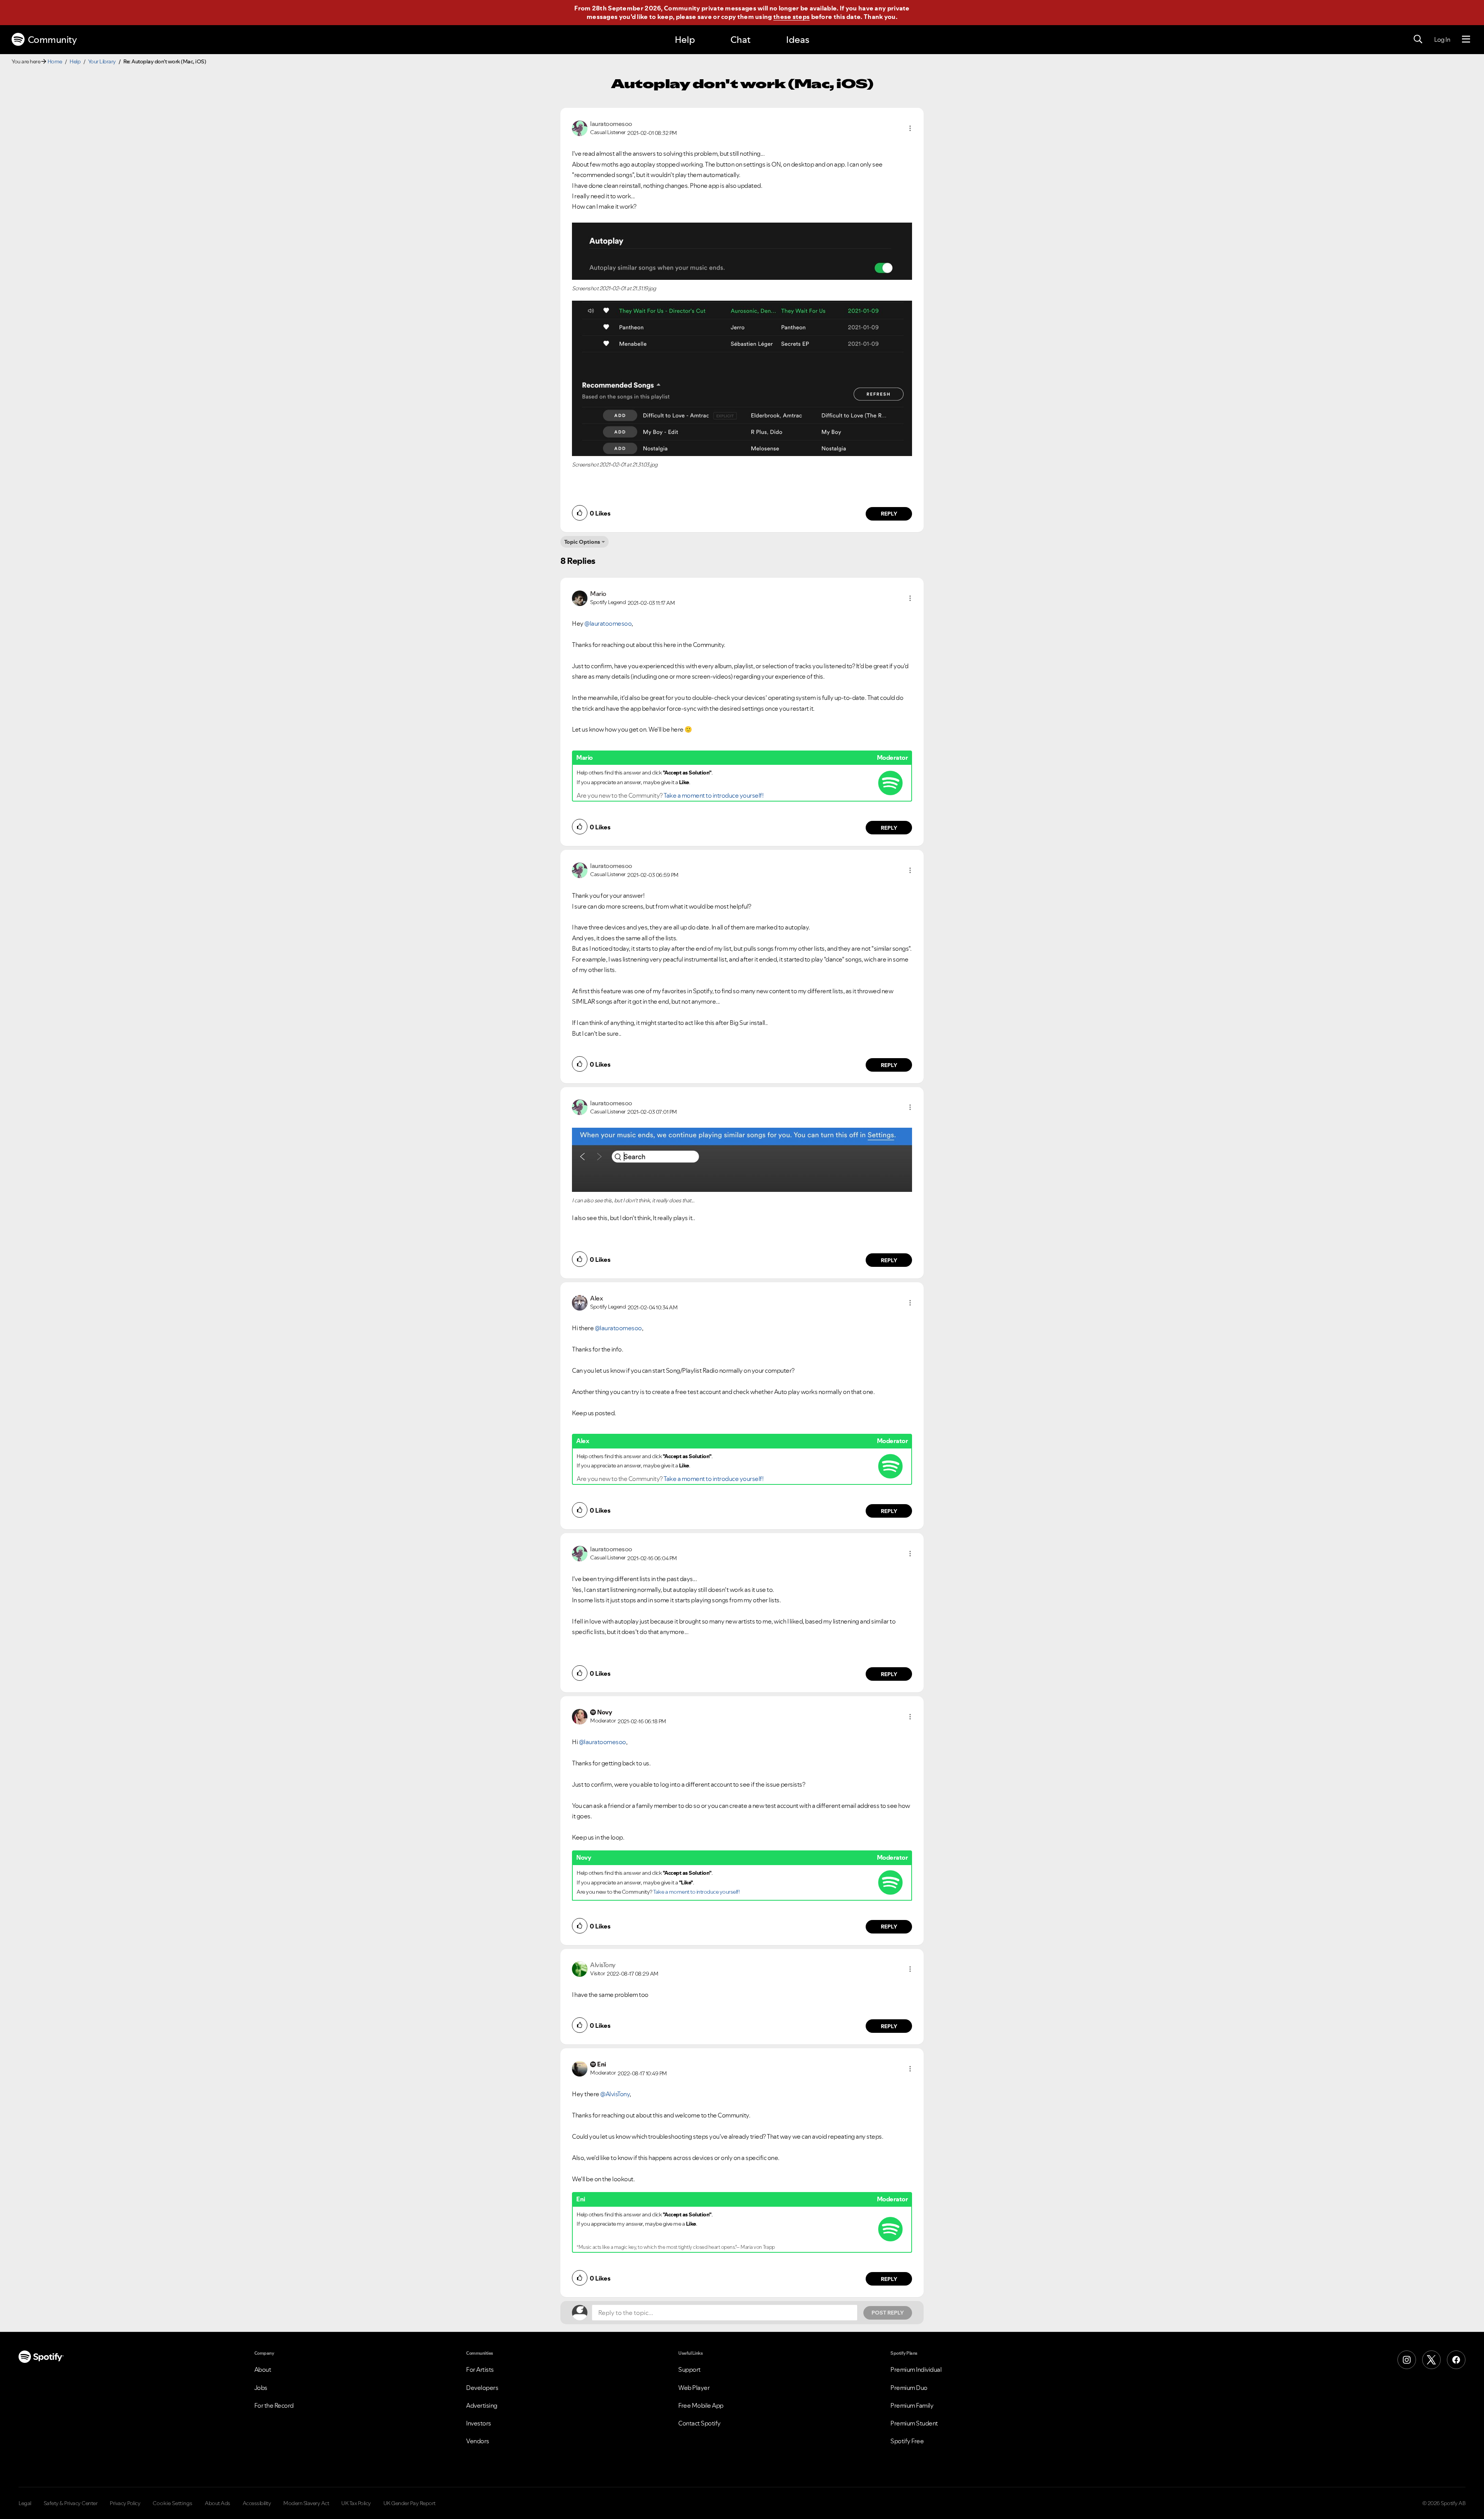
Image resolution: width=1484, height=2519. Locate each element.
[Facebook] (1456, 2360)
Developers (482, 2388)
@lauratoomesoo (608, 623)
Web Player (694, 2388)
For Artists (480, 2369)
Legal (25, 2503)
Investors (479, 2423)
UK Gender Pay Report (409, 2503)
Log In (1442, 39)
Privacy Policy (125, 2503)
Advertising (482, 2405)
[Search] (1418, 39)
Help (685, 40)
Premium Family (912, 2405)
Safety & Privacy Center (71, 2503)
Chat (740, 40)
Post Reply (888, 2313)
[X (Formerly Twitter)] (1431, 2360)
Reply (889, 514)
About (263, 2369)
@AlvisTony (615, 2094)
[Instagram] (1407, 2360)
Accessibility (257, 2503)
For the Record (274, 2405)
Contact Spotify (699, 2423)
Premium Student (914, 2423)
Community (52, 40)
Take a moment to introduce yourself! (713, 795)
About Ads (218, 2503)
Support (689, 2369)
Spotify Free (907, 2441)
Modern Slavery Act (306, 2503)
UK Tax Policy (356, 2503)
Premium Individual (916, 2369)
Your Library (102, 61)
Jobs (261, 2388)
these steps (791, 17)
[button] (910, 128)
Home (55, 61)
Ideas (798, 40)
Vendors (478, 2441)
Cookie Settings (173, 2503)
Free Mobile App (701, 2405)
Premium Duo (909, 2388)
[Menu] (1466, 39)
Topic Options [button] (582, 542)
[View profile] (580, 128)
